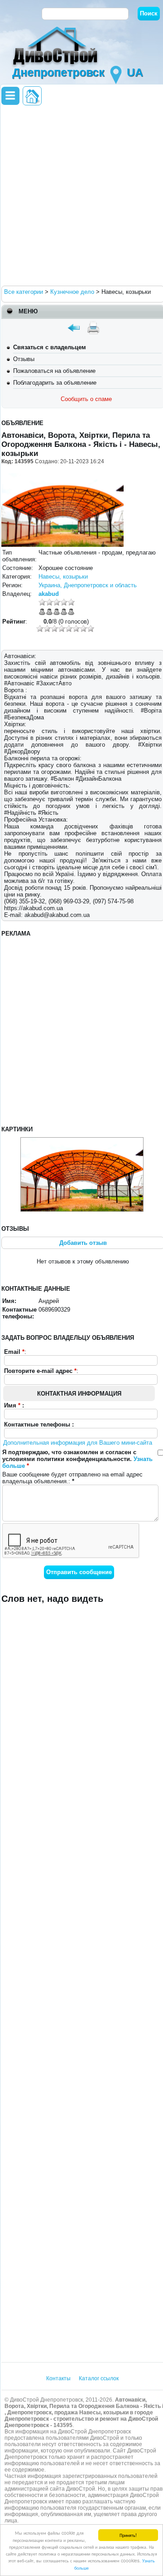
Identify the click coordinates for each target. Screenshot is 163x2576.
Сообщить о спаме (86, 399)
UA (135, 72)
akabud (49, 594)
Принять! (128, 2535)
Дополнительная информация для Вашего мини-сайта (78, 1443)
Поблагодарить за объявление (55, 383)
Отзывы (24, 359)
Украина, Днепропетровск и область (88, 585)
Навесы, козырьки (63, 577)
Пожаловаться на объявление (54, 371)
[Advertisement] (81, 195)
